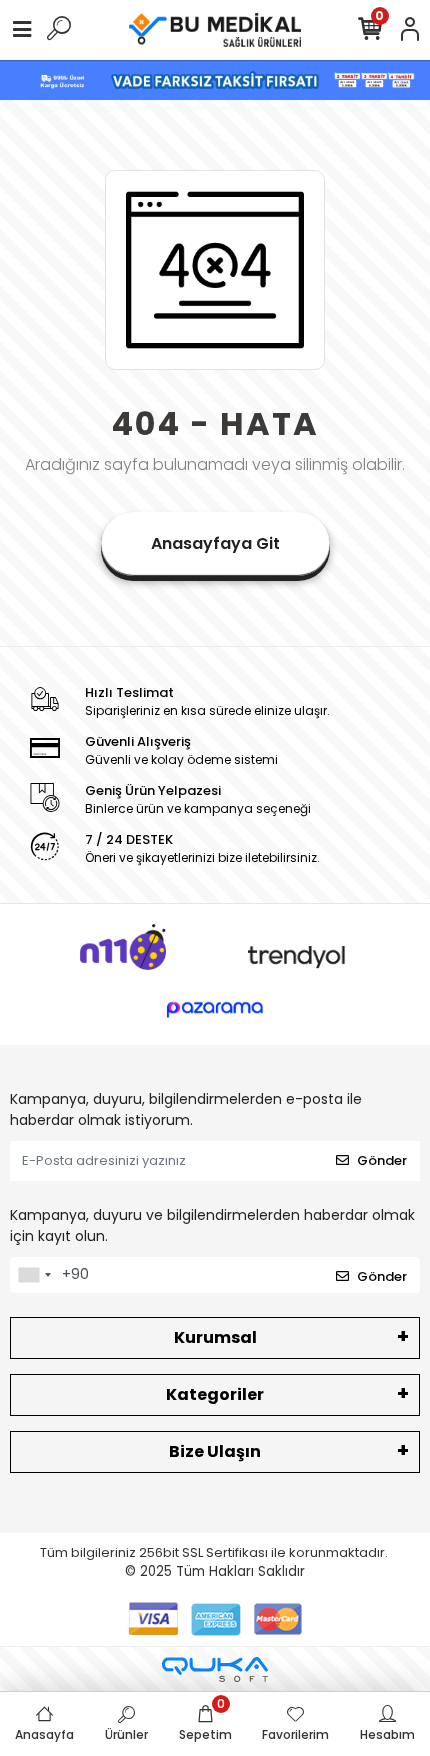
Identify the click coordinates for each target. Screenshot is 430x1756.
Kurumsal (215, 1337)
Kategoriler (215, 1394)
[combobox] (34, 1275)
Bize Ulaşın (215, 1451)
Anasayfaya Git (215, 543)
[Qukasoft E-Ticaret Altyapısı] (215, 1669)
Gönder (382, 1160)
